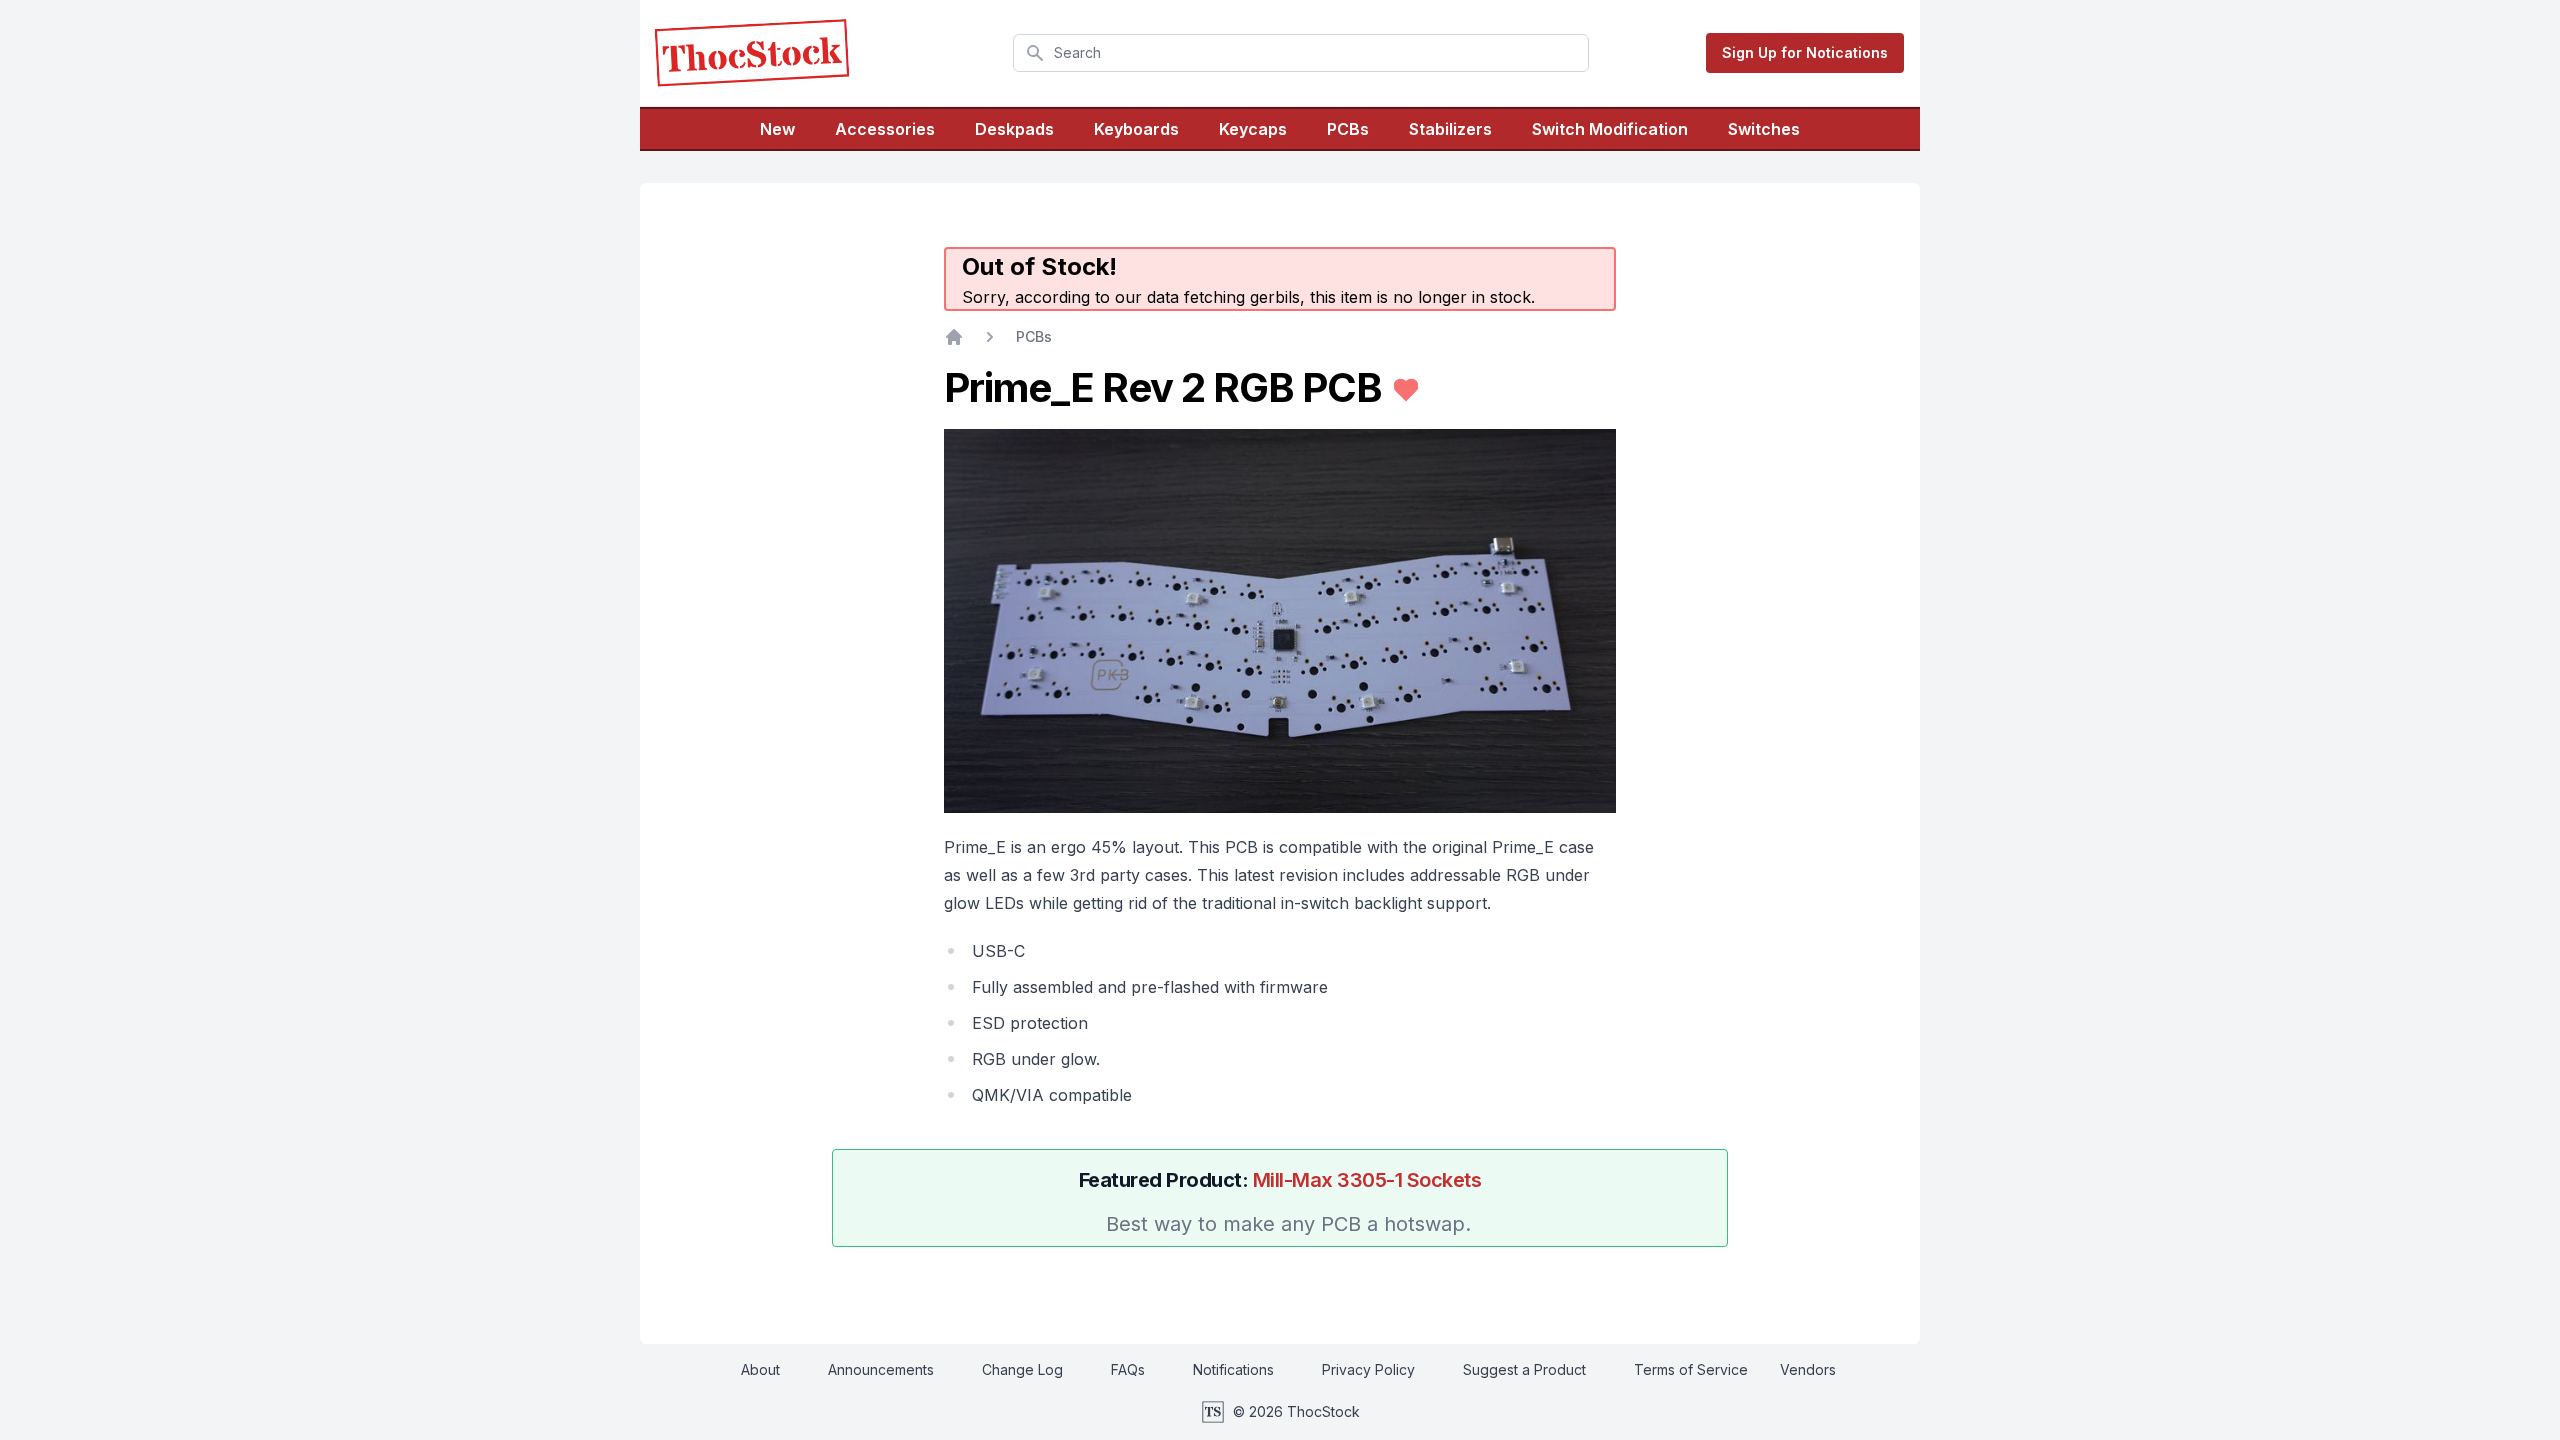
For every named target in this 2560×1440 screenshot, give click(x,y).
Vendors (1808, 1369)
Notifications (1233, 1369)
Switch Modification (1610, 129)
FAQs (1128, 1369)
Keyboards (1136, 129)
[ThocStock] (752, 53)
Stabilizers (1450, 129)
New (777, 129)
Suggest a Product (1524, 1369)
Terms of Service (1691, 1369)
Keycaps (1253, 129)
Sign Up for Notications (1805, 52)
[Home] (954, 337)
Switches (1764, 129)
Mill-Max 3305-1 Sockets (1367, 1180)
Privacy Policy (1368, 1369)
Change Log (1022, 1369)
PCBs (1348, 129)
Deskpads (1014, 129)
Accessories (885, 129)
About (760, 1369)
